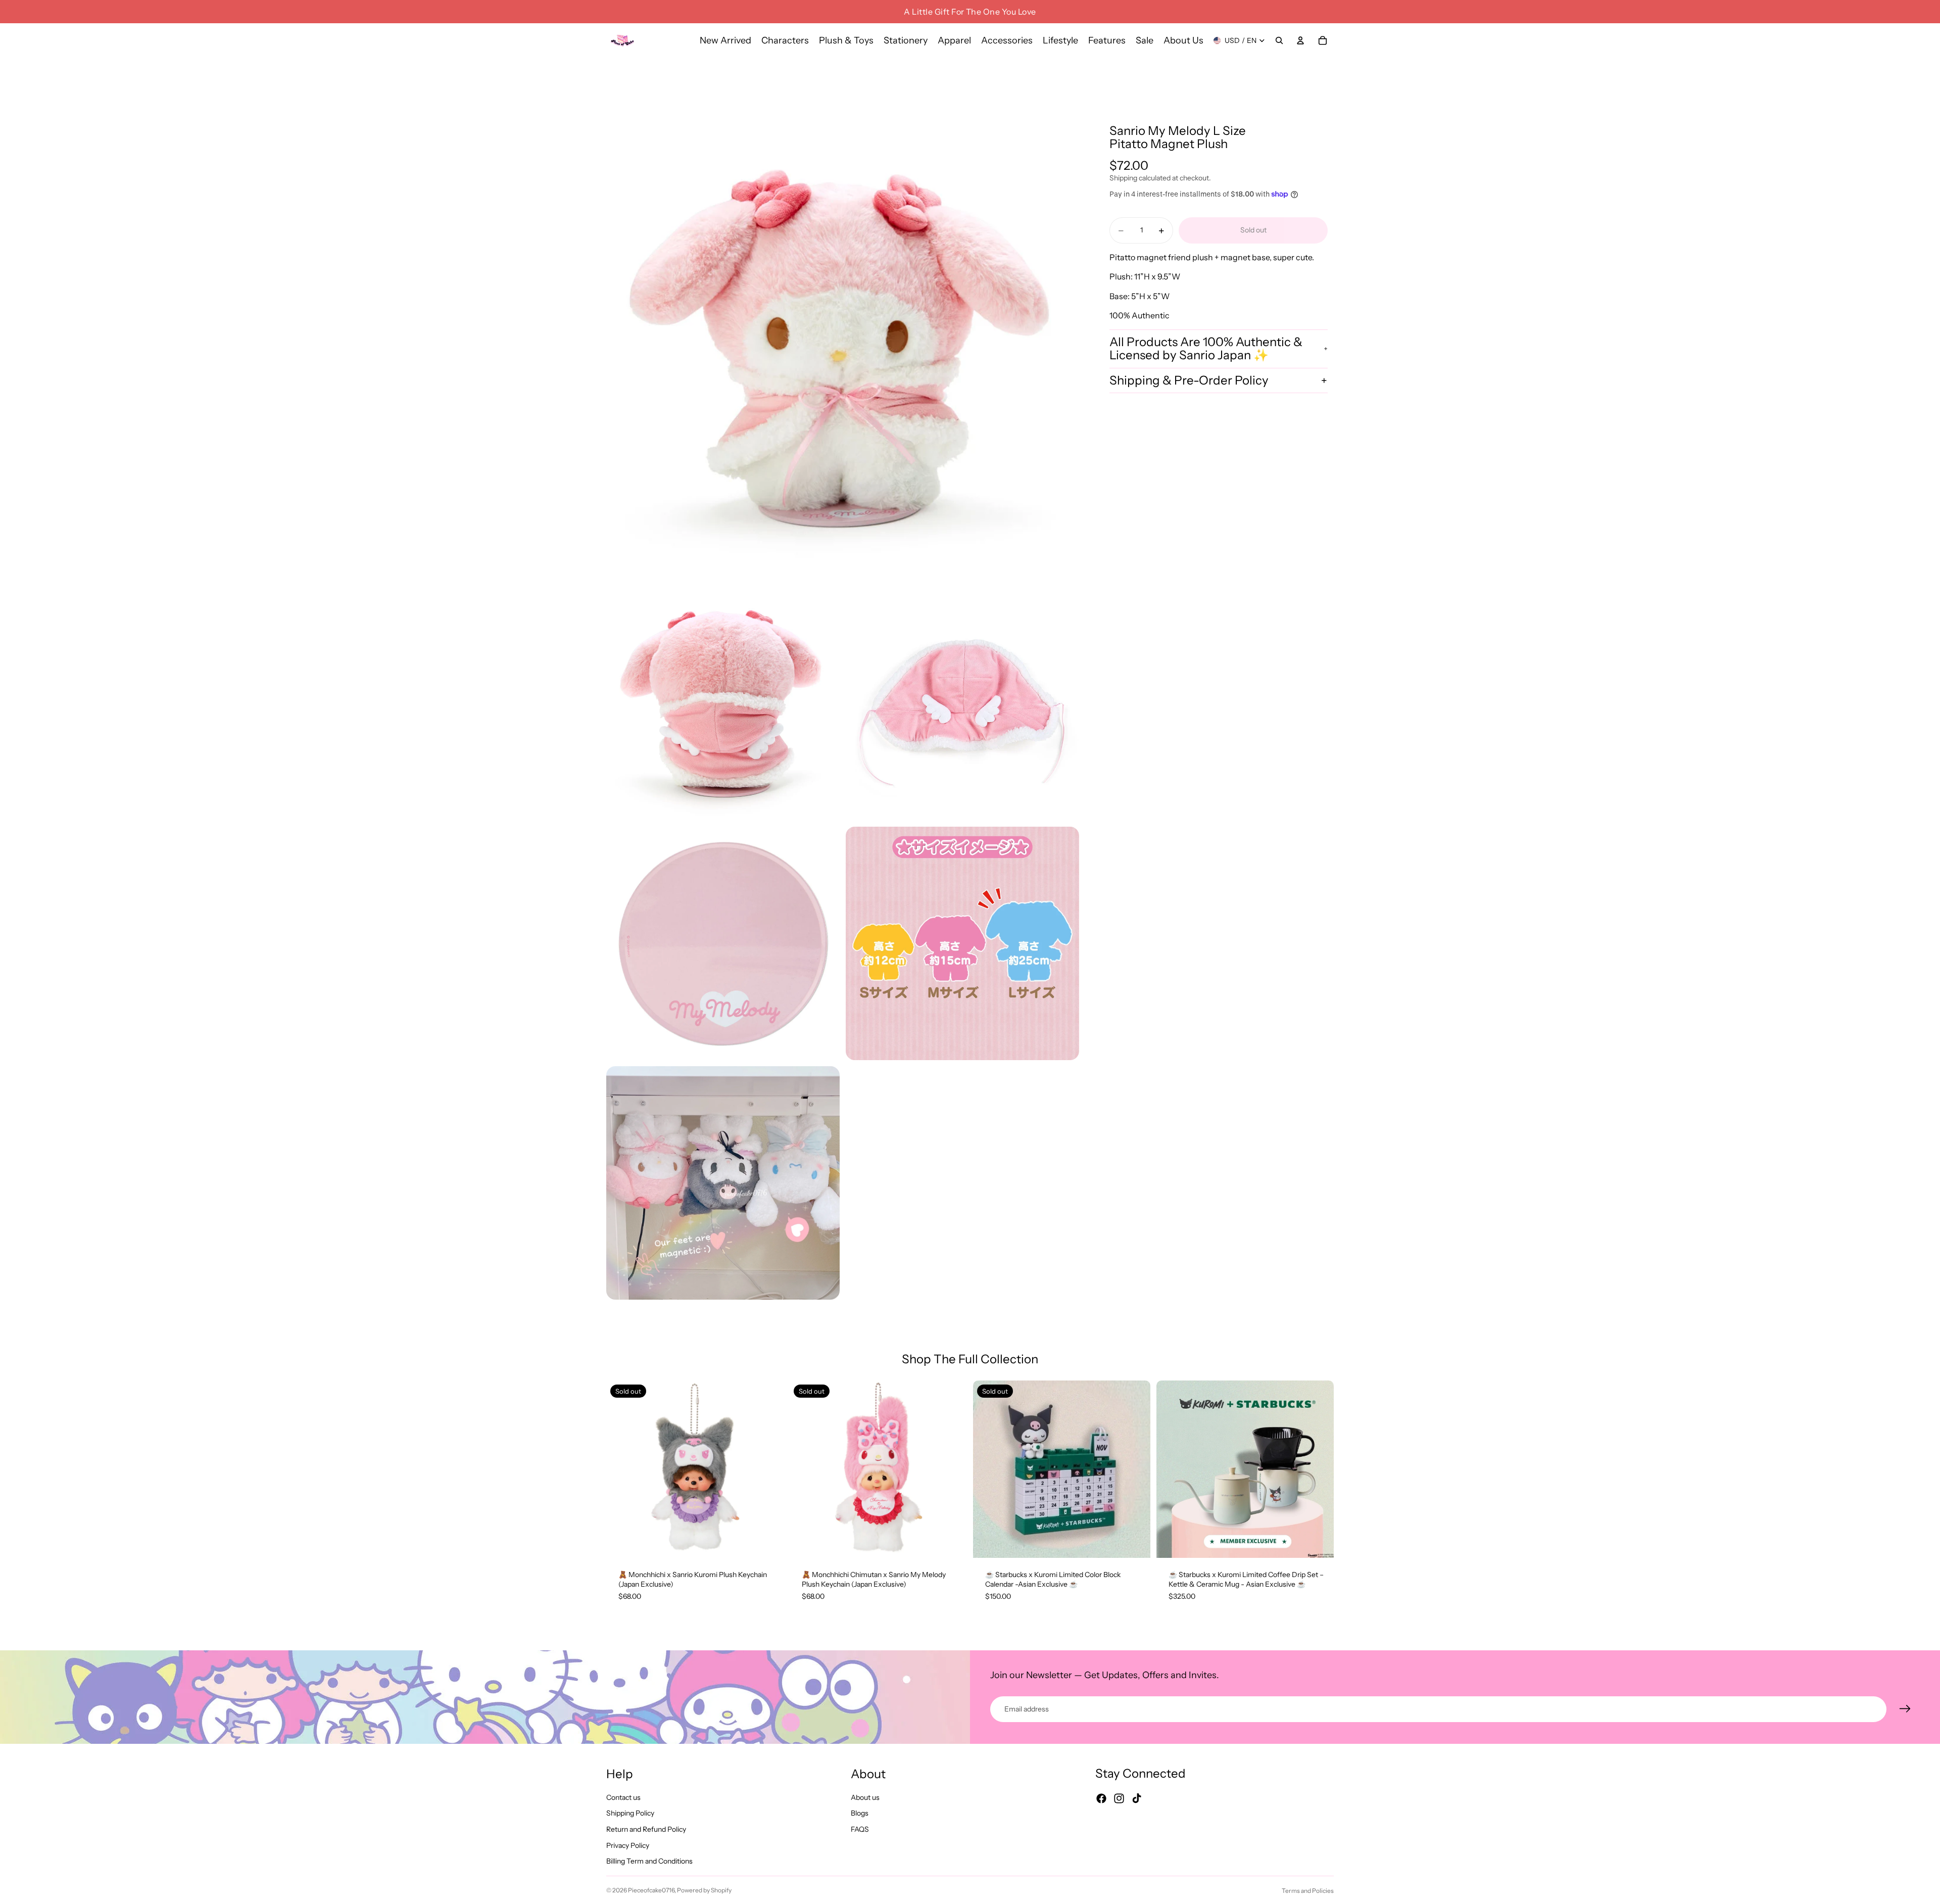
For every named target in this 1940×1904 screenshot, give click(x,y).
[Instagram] (1119, 1799)
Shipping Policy (630, 1814)
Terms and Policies (1308, 1891)
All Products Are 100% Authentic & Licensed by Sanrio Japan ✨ (1206, 348)
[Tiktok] (1137, 1799)
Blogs (860, 1814)
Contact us (623, 1797)
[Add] (1318, 1542)
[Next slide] (768, 1469)
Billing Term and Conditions (649, 1862)
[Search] (1279, 40)
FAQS (860, 1829)
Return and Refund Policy (646, 1829)
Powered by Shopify (704, 1890)
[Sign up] (1905, 1709)
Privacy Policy (628, 1845)
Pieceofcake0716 (651, 1890)
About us (865, 1797)
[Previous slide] (621, 1469)
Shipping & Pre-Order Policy (1189, 380)
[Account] (1300, 40)
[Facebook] (1101, 1799)
